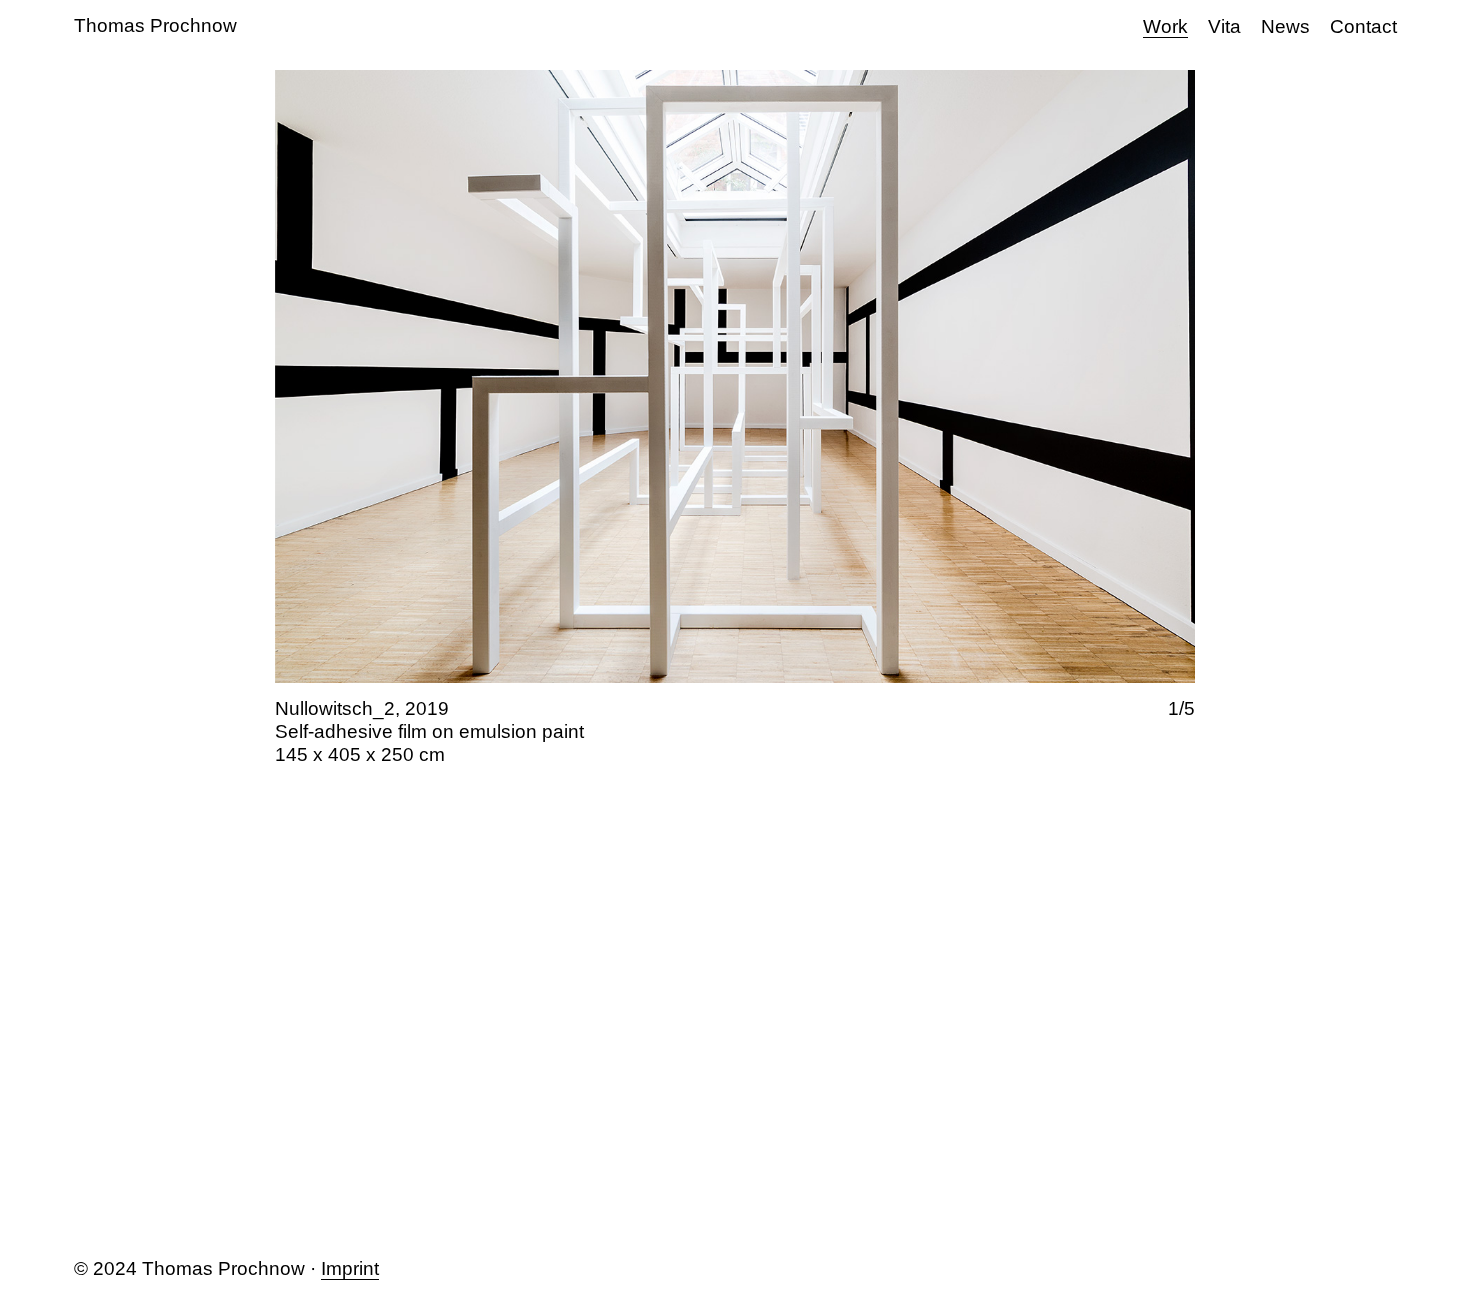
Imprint (350, 1268)
